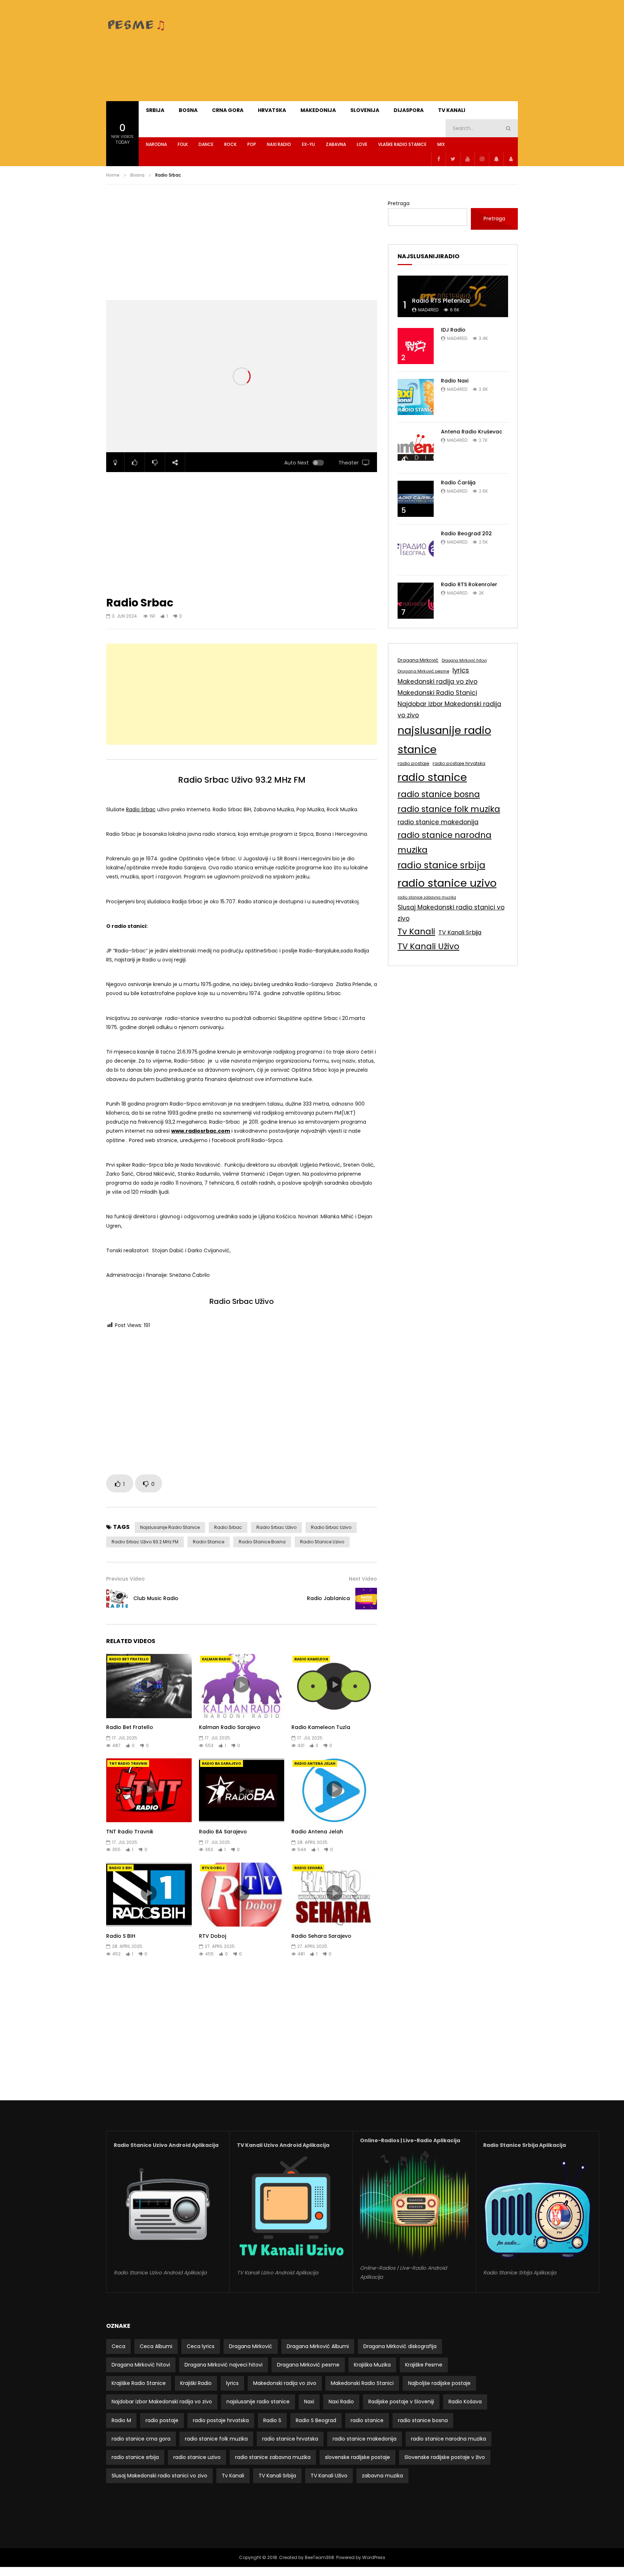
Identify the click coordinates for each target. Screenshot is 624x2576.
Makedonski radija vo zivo (437, 682)
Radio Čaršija (458, 483)
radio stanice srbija (441, 865)
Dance (206, 144)
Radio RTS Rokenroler (469, 584)
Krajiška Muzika (372, 2365)
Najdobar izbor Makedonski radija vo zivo (449, 710)
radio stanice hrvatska (290, 2439)
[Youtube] (467, 159)
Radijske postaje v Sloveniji (401, 2402)
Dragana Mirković (418, 660)
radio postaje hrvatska (459, 763)
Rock (230, 144)
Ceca (118, 2346)
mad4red (428, 310)
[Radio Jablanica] (366, 1599)
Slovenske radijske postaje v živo (445, 2457)
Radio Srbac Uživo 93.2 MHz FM (145, 1542)
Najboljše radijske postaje (439, 2383)
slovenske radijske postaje (357, 2457)
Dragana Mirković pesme (423, 671)
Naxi (309, 2402)
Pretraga (399, 203)
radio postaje (413, 763)
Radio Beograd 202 (466, 533)
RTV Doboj (213, 1868)
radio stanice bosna (262, 1542)
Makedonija (318, 110)
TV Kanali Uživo (428, 946)
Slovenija (365, 110)
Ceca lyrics (201, 2346)
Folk (183, 144)
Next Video (363, 1579)
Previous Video (125, 1579)
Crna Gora (228, 110)
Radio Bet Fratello (129, 1659)
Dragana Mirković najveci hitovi (224, 2365)
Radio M (121, 2420)
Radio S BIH (120, 1868)
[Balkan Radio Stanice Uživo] (137, 25)
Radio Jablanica (328, 1598)
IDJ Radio (453, 330)
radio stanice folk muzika (449, 809)
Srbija (155, 110)
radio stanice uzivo (322, 1542)
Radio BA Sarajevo (222, 1764)
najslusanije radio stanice (170, 1527)
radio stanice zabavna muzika (427, 897)
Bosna (188, 110)
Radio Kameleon (311, 1659)
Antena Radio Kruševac (472, 432)
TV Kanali (452, 110)
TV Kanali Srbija (460, 932)
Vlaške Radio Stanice (402, 144)
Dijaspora (409, 110)
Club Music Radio (156, 1598)
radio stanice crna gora (141, 2439)
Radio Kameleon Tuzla (321, 1727)
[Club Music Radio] (117, 1599)
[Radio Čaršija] (416, 499)
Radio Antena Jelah (315, 1764)
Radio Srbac (141, 809)
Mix (441, 144)
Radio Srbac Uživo (276, 1527)
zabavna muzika (382, 2476)
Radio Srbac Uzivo (331, 1527)
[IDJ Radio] (416, 346)
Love (362, 144)
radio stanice (209, 1542)
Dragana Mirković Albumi (318, 2346)
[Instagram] (482, 159)
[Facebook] (438, 159)
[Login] (511, 159)
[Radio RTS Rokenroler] (416, 601)
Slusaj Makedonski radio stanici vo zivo (451, 913)
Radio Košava (465, 2402)
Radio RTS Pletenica (441, 301)
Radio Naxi (455, 381)
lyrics (461, 670)
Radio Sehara (308, 1868)
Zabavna (336, 144)
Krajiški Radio (196, 2383)
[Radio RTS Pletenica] (453, 296)
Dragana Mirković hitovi (464, 660)
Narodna (156, 144)
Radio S (272, 2420)
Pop (252, 144)
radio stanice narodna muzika (445, 842)
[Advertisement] (386, 51)
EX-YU (308, 144)
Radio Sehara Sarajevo (321, 1936)
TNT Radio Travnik (128, 1764)
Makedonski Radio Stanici (437, 693)
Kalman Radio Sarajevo (230, 1727)
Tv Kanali (416, 932)
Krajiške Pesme (424, 2365)
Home (113, 175)
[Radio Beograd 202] (416, 550)
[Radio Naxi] (416, 397)
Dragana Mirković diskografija (400, 2346)
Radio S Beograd (316, 2420)
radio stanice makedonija (438, 822)
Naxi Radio (279, 144)
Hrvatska (272, 110)
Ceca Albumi (156, 2346)
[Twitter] (453, 159)
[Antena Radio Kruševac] (416, 448)
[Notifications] (496, 159)
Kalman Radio (216, 1659)
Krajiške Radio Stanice (139, 2383)
